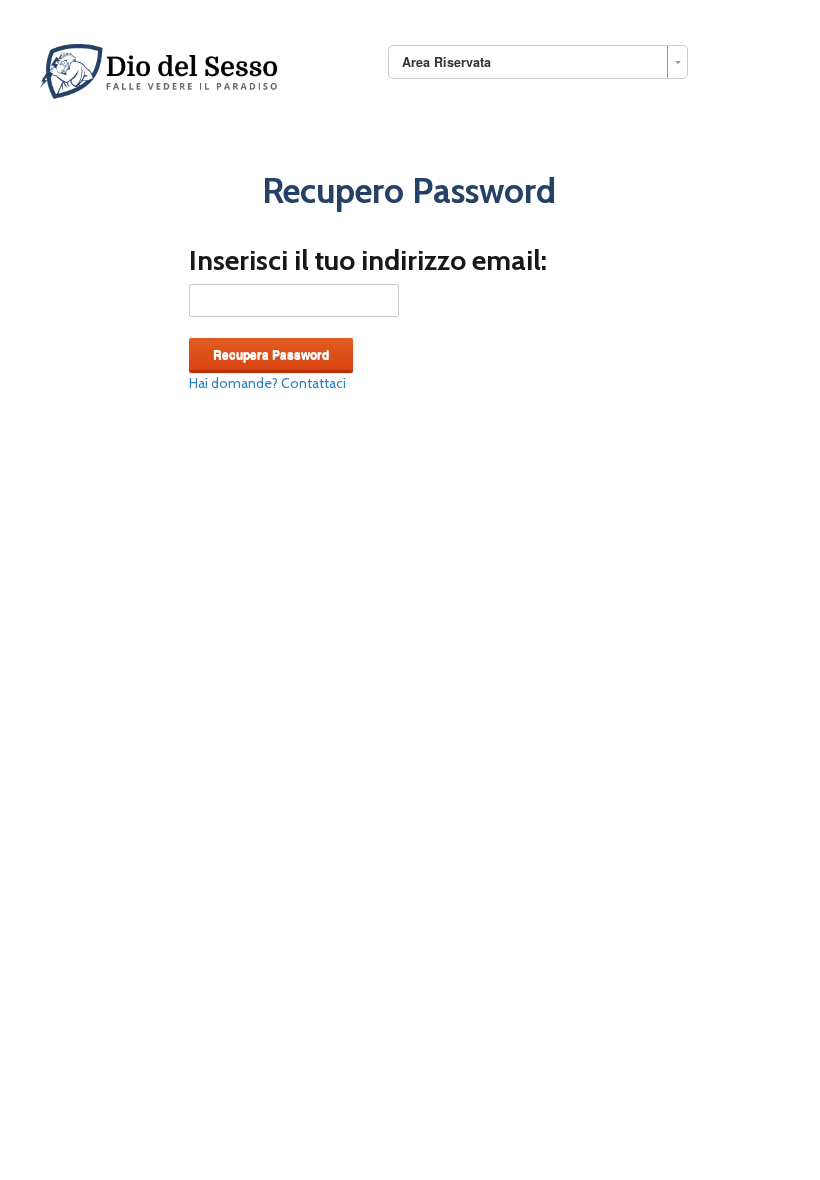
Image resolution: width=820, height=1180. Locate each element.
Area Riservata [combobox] (446, 62)
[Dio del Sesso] (161, 67)
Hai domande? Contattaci (267, 383)
